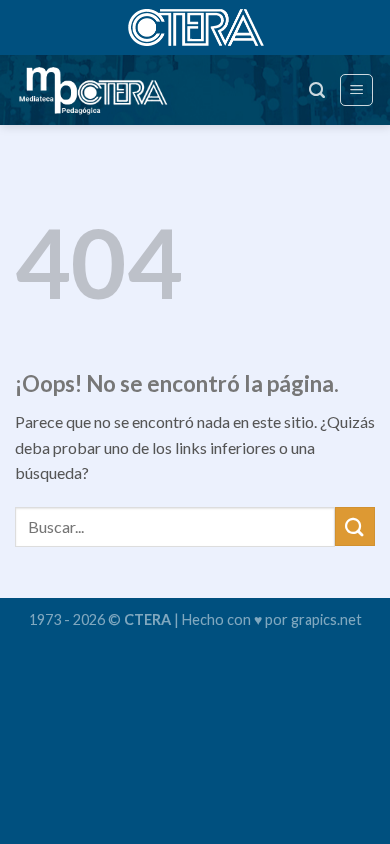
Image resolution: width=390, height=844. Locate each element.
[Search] (317, 90)
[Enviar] (355, 526)
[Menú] (356, 90)
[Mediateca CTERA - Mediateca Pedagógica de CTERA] (104, 90)
